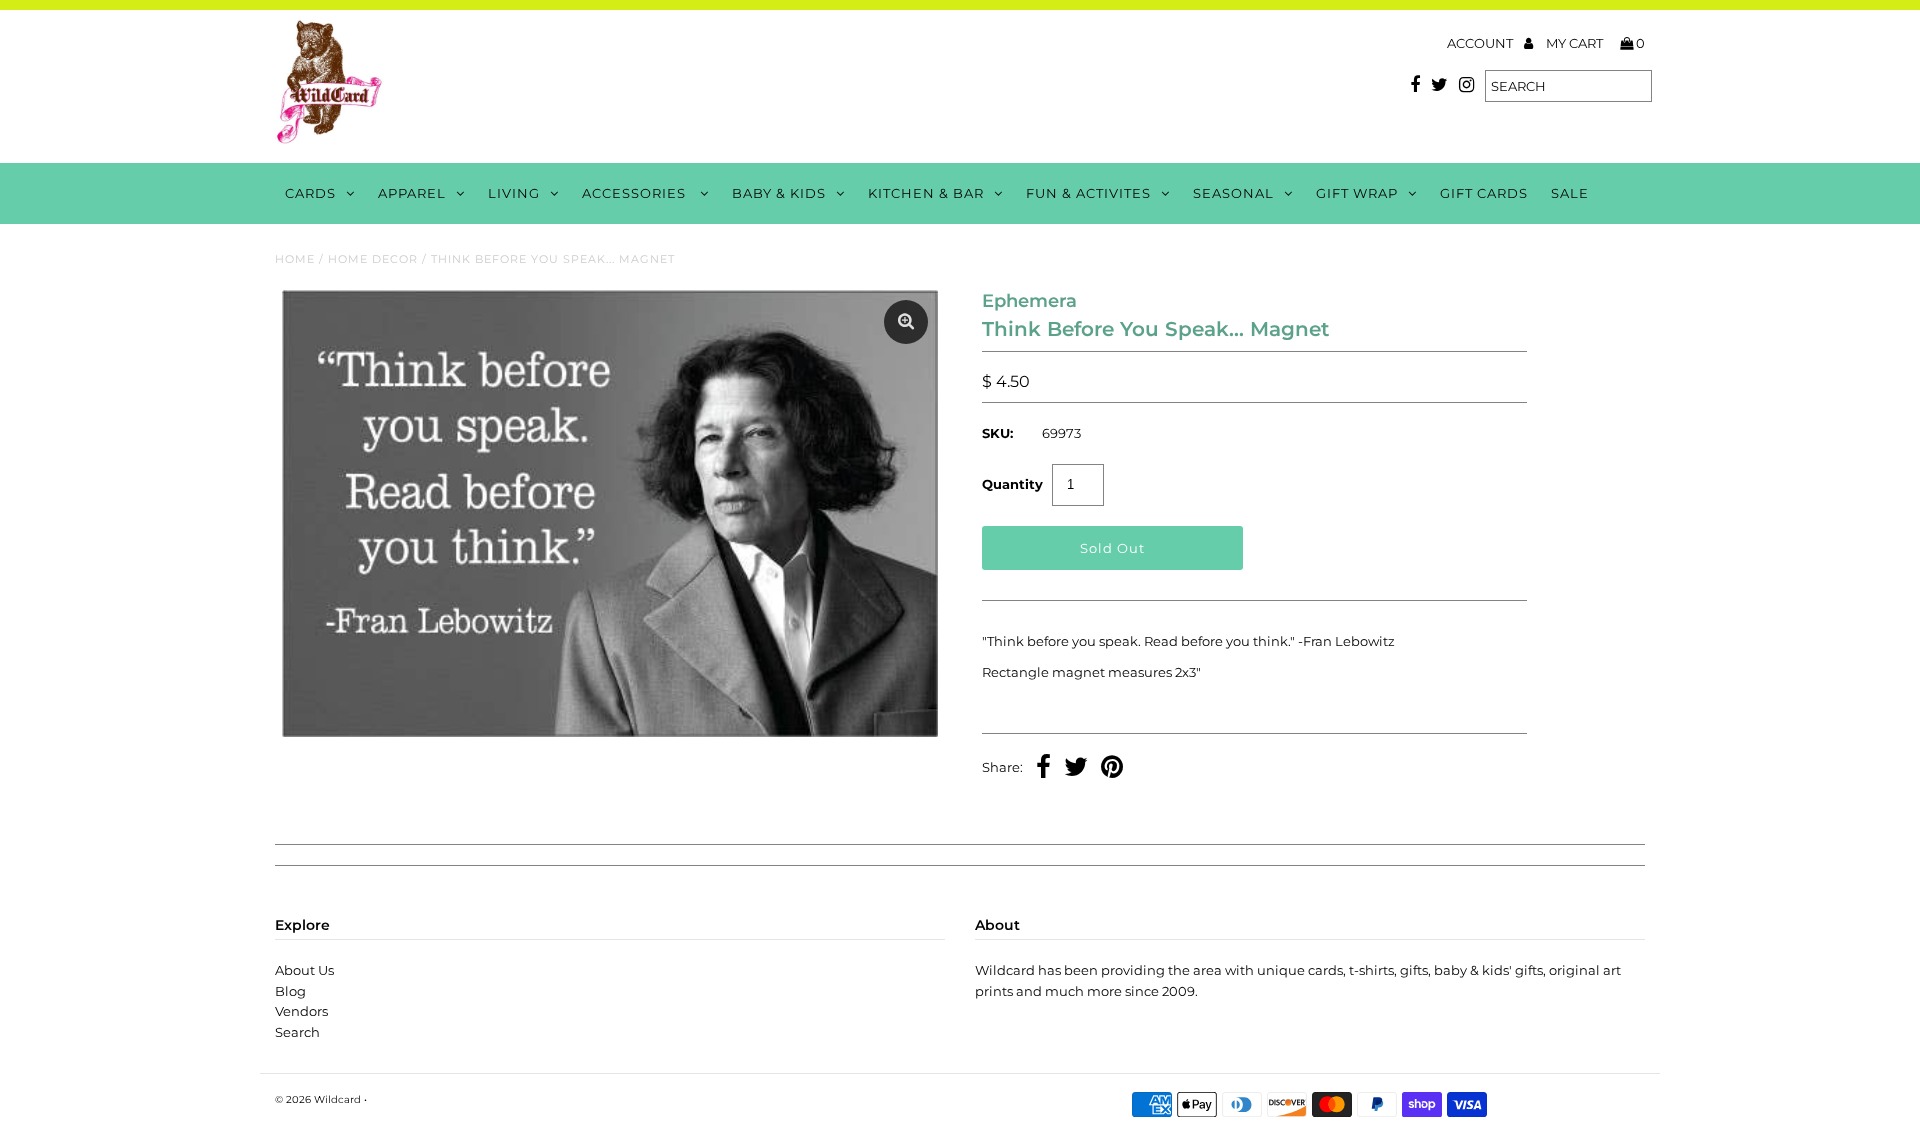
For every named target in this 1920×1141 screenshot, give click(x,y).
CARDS (310, 193)
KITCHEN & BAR (926, 193)
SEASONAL (1233, 193)
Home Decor (373, 259)
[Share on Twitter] (1076, 769)
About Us (304, 970)
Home (295, 259)
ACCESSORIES (636, 193)
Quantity (1012, 484)
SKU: (997, 433)
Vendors (301, 1011)
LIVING (514, 193)
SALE (1570, 193)
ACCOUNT (1481, 43)
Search (297, 1032)
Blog (290, 991)
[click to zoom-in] (906, 322)
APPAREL (412, 193)
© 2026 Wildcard (318, 1099)
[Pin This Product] (1112, 769)
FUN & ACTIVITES (1088, 193)
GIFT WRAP (1357, 193)
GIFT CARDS (1484, 193)
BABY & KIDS (779, 193)
